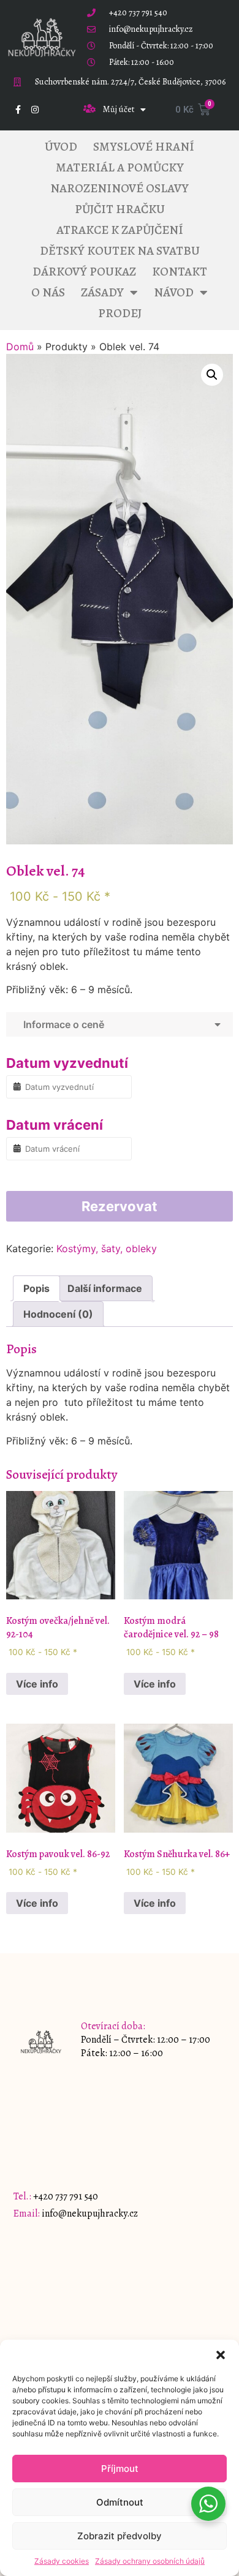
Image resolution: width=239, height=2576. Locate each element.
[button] (221, 2355)
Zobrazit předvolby (120, 2536)
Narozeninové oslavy (120, 188)
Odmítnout (120, 2502)
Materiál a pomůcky (120, 167)
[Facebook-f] (18, 110)
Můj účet (119, 109)
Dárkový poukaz (84, 272)
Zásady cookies (62, 2561)
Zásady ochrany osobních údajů (150, 2561)
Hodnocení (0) (58, 1314)
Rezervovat (120, 1206)
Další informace (105, 1288)
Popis (36, 1288)
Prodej (120, 313)
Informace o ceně (61, 1024)
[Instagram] (35, 110)
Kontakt (180, 272)
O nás (48, 292)
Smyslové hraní (144, 147)
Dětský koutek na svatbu (120, 251)
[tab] (36, 1288)
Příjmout (120, 2469)
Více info (37, 1684)
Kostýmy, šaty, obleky (107, 1249)
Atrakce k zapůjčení (120, 230)
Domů (20, 347)
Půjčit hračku (120, 209)
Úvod (61, 147)
